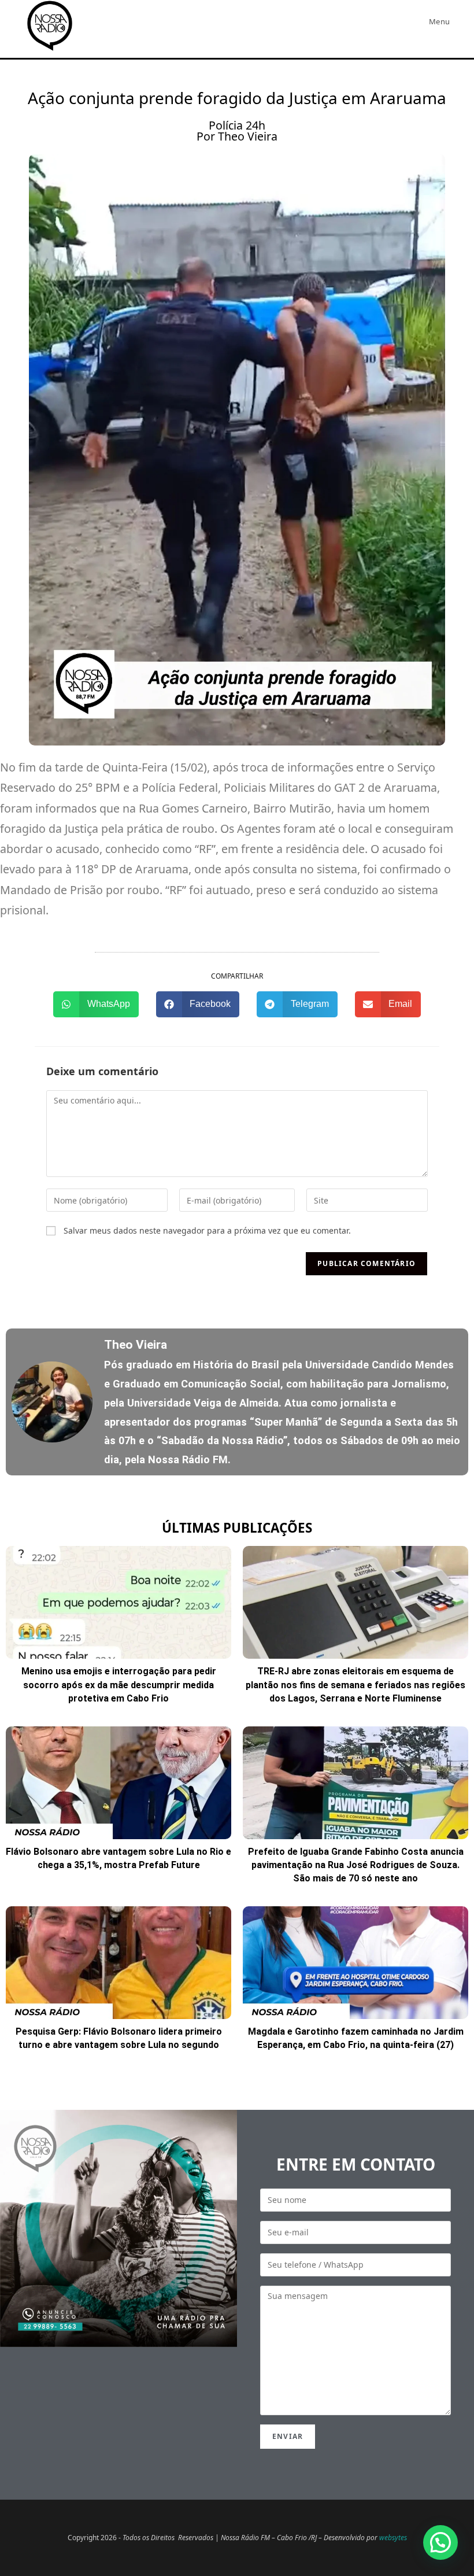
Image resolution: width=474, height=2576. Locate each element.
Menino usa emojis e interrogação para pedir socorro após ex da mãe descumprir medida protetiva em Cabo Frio (119, 1685)
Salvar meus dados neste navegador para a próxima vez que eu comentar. (207, 1230)
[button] (96, 1004)
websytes (393, 2538)
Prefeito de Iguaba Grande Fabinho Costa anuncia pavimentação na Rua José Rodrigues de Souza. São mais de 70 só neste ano (356, 1865)
